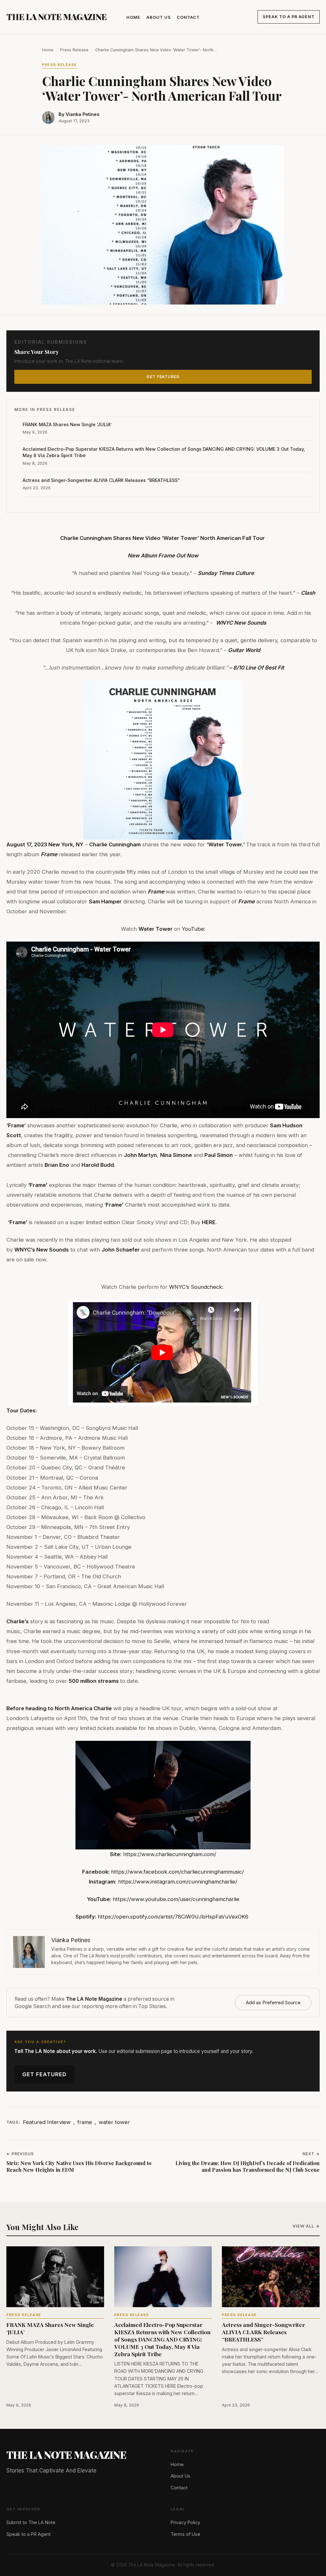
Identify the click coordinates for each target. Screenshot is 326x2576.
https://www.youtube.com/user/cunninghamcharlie (176, 1899)
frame (85, 2122)
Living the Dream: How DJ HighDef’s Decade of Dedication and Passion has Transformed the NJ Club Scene (248, 2167)
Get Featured (44, 2074)
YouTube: (194, 929)
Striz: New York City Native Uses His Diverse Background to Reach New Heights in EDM (79, 2167)
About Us (159, 17)
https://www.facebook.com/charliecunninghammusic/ (177, 1872)
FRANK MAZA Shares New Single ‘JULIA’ (68, 424)
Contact (188, 17)
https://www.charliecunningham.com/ (170, 1854)
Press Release (74, 50)
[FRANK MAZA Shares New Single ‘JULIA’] (55, 2277)
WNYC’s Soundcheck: (196, 1287)
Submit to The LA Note (31, 2522)
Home (133, 17)
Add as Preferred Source (273, 2002)
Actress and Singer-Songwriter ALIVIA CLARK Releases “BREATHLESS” (101, 480)
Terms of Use (185, 2534)
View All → (306, 2226)
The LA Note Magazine (57, 17)
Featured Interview (47, 2122)
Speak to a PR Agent (289, 17)
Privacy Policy (185, 2522)
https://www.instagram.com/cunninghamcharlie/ (178, 1882)
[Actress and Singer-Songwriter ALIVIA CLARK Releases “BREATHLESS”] (271, 2277)
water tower (114, 2122)
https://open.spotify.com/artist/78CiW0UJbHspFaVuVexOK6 (173, 1917)
